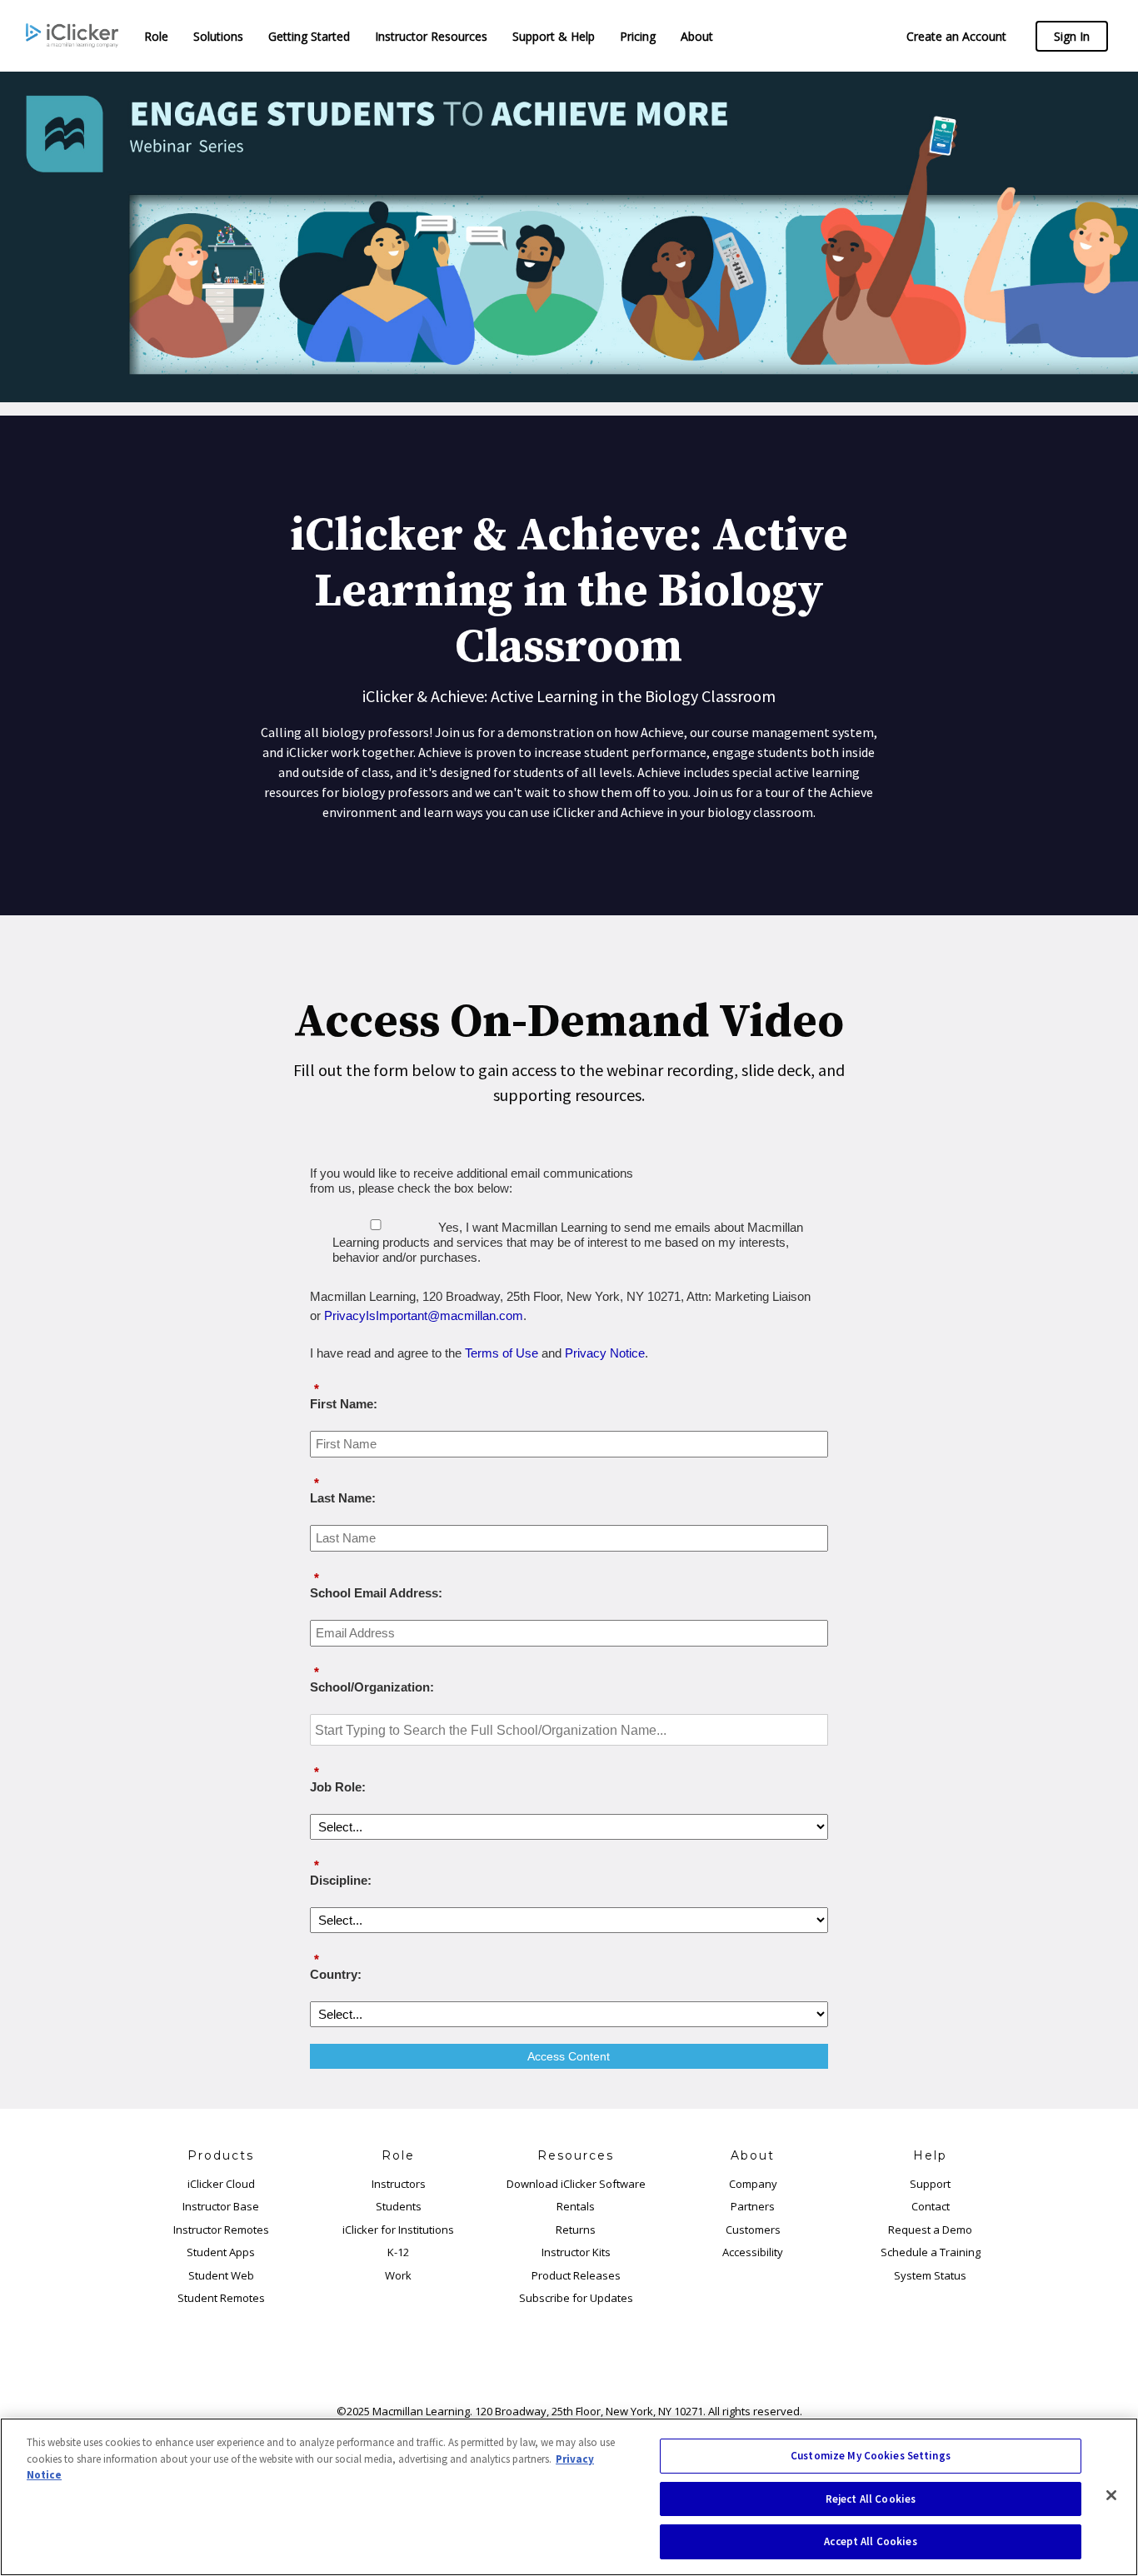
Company (753, 2184)
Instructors (399, 2184)
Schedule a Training (931, 2252)
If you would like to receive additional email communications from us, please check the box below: (472, 1181)
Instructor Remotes (221, 2230)
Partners (753, 2206)
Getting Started (309, 36)
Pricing (638, 36)
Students (399, 2206)
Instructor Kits (576, 2252)
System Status (930, 2275)
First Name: (344, 1396)
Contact (931, 2206)
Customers (753, 2230)
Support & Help (554, 36)
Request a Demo (930, 2230)
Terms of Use (502, 1353)
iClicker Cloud (221, 2184)
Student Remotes (221, 2298)
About (697, 36)
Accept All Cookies (870, 2541)
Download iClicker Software (576, 2184)
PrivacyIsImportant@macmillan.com (424, 1315)
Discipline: (341, 1873)
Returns (576, 2230)
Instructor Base (221, 2206)
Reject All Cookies (871, 2499)
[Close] (1111, 2495)
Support (930, 2184)
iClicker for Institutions (398, 2230)
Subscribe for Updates (576, 2298)
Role (156, 36)
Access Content (569, 2056)
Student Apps (221, 2252)
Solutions (218, 36)
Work (398, 2275)
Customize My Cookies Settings (871, 2456)
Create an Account (956, 36)
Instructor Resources (431, 36)
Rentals (576, 2206)
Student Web (221, 2275)
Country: (336, 1967)
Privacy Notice (605, 1353)
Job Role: (338, 1779)
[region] (569, 2497)
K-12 (398, 2252)
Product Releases (576, 2275)
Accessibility (753, 2252)
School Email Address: (376, 1585)
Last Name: (343, 1490)
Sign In (1072, 36)
